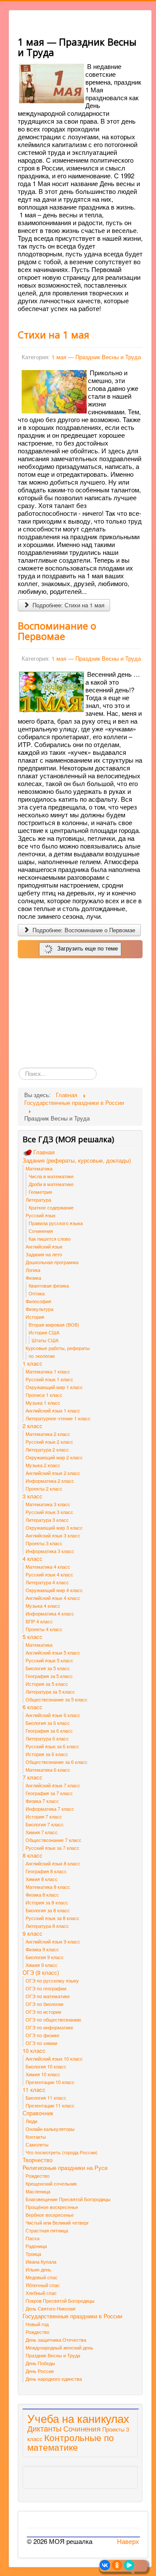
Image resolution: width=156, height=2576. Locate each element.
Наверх (128, 2541)
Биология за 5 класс (48, 1668)
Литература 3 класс (47, 1520)
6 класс (32, 1707)
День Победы (40, 2363)
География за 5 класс (49, 1676)
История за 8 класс (47, 1902)
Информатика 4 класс (50, 1613)
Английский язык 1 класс (53, 1410)
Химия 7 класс (42, 1832)
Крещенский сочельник (51, 2183)
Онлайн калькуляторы (50, 2129)
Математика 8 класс (48, 1887)
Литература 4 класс (47, 1582)
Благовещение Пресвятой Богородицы (68, 2199)
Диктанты (44, 2428)
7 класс (32, 1777)
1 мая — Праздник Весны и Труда (96, 357)
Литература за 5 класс (50, 1691)
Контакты (36, 2137)
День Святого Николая (50, 2308)
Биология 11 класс (46, 2098)
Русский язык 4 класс (49, 1574)
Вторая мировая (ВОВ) (54, 1324)
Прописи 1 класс (44, 1395)
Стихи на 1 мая (54, 334)
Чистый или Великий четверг (57, 2222)
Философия (38, 1301)
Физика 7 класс (42, 1801)
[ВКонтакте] (105, 2565)
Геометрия (40, 1192)
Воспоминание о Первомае (57, 631)
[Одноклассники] (117, 2565)
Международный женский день (59, 2347)
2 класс (32, 1426)
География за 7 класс (49, 1793)
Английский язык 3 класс (53, 1535)
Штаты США (45, 1340)
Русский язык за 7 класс (52, 1848)
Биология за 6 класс (48, 1723)
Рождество (37, 2176)
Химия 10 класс (43, 2074)
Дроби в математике (51, 1184)
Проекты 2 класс (44, 1488)
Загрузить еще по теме (86, 948)
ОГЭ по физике (42, 2035)
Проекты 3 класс (44, 1543)
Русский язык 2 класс (49, 1442)
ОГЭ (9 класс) (41, 1973)
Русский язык (41, 1215)
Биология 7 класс (45, 1824)
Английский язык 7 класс (53, 1785)
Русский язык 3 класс (49, 1512)
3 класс (32, 1496)
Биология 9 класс (45, 1957)
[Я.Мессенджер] (129, 2565)
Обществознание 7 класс (54, 1840)
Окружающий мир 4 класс (54, 1590)
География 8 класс (46, 1871)
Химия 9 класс (42, 1965)
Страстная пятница (47, 2230)
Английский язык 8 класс (53, 1863)
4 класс (32, 1559)
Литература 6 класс (47, 1738)
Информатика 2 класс (50, 1481)
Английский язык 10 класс (54, 2058)
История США (44, 1332)
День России (40, 2371)
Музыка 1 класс (43, 1403)
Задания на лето (44, 1254)
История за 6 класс (47, 1754)
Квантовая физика (49, 1285)
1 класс (32, 1363)
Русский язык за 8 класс (52, 1918)
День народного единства (54, 2379)
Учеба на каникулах (78, 2418)
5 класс (32, 1637)
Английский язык (44, 1246)
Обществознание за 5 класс (57, 1699)
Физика (33, 1278)
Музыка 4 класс (43, 1606)
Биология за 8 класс (48, 1910)
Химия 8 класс (42, 1879)
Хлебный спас (41, 2293)
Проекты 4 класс (44, 1629)
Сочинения (41, 1231)
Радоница (36, 2246)
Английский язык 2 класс (53, 1473)
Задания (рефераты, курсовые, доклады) (77, 1160)
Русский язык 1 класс (49, 1379)
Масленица (38, 2191)
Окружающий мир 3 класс (54, 1527)
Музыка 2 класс (43, 1465)
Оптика (37, 1293)
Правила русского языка (56, 1223)
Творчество (37, 2160)
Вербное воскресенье (50, 2215)
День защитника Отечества (56, 2340)
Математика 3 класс (48, 1504)
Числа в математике (51, 1176)
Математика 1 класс (48, 1371)
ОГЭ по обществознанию (53, 2019)
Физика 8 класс (42, 1894)
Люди (31, 2121)
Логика (33, 1270)
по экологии (42, 1356)
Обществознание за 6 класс (57, 1762)
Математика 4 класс (48, 1567)
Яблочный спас (43, 2285)
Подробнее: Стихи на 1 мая (68, 605)
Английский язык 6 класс (53, 1715)
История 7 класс (44, 1816)
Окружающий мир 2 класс (54, 1457)
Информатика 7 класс (50, 1809)
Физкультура (39, 1309)
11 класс (34, 2090)
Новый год (37, 2324)
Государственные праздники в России (72, 2316)
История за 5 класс (47, 1684)
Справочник (38, 2113)
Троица (33, 2254)
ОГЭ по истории (43, 2012)
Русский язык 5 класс (49, 1660)
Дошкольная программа (52, 1262)
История (35, 1317)
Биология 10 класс (46, 2066)
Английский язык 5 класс (53, 1652)
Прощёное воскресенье (52, 2207)
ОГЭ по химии (41, 2043)
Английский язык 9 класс (53, 1941)
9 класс (32, 1934)
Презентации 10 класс (50, 2082)
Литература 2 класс (47, 1449)
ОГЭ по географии (46, 1988)
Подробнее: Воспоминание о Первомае (83, 930)
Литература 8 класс (47, 1926)
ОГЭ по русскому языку (52, 1980)
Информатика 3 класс (50, 1551)
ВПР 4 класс (39, 1621)
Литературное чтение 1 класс (58, 1418)
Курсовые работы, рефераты (58, 1348)
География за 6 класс (49, 1730)
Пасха (32, 2238)
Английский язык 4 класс (53, 1598)
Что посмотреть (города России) (62, 2152)
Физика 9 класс (42, 1949)
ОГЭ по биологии (44, 2004)
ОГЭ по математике (48, 1996)
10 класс (34, 2051)
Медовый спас (42, 2277)
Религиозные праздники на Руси (65, 2168)
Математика (39, 1168)
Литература (38, 1200)
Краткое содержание (51, 1207)
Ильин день (38, 2269)
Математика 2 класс (48, 1434)
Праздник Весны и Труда (53, 2355)
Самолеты (37, 2144)
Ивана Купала (41, 2261)
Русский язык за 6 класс (52, 1746)
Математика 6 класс (48, 1770)
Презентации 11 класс (50, 2105)
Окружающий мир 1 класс (54, 1387)
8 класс (32, 1855)
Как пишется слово (50, 1239)
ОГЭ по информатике (49, 2027)
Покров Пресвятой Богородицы (60, 2301)
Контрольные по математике (71, 2442)
